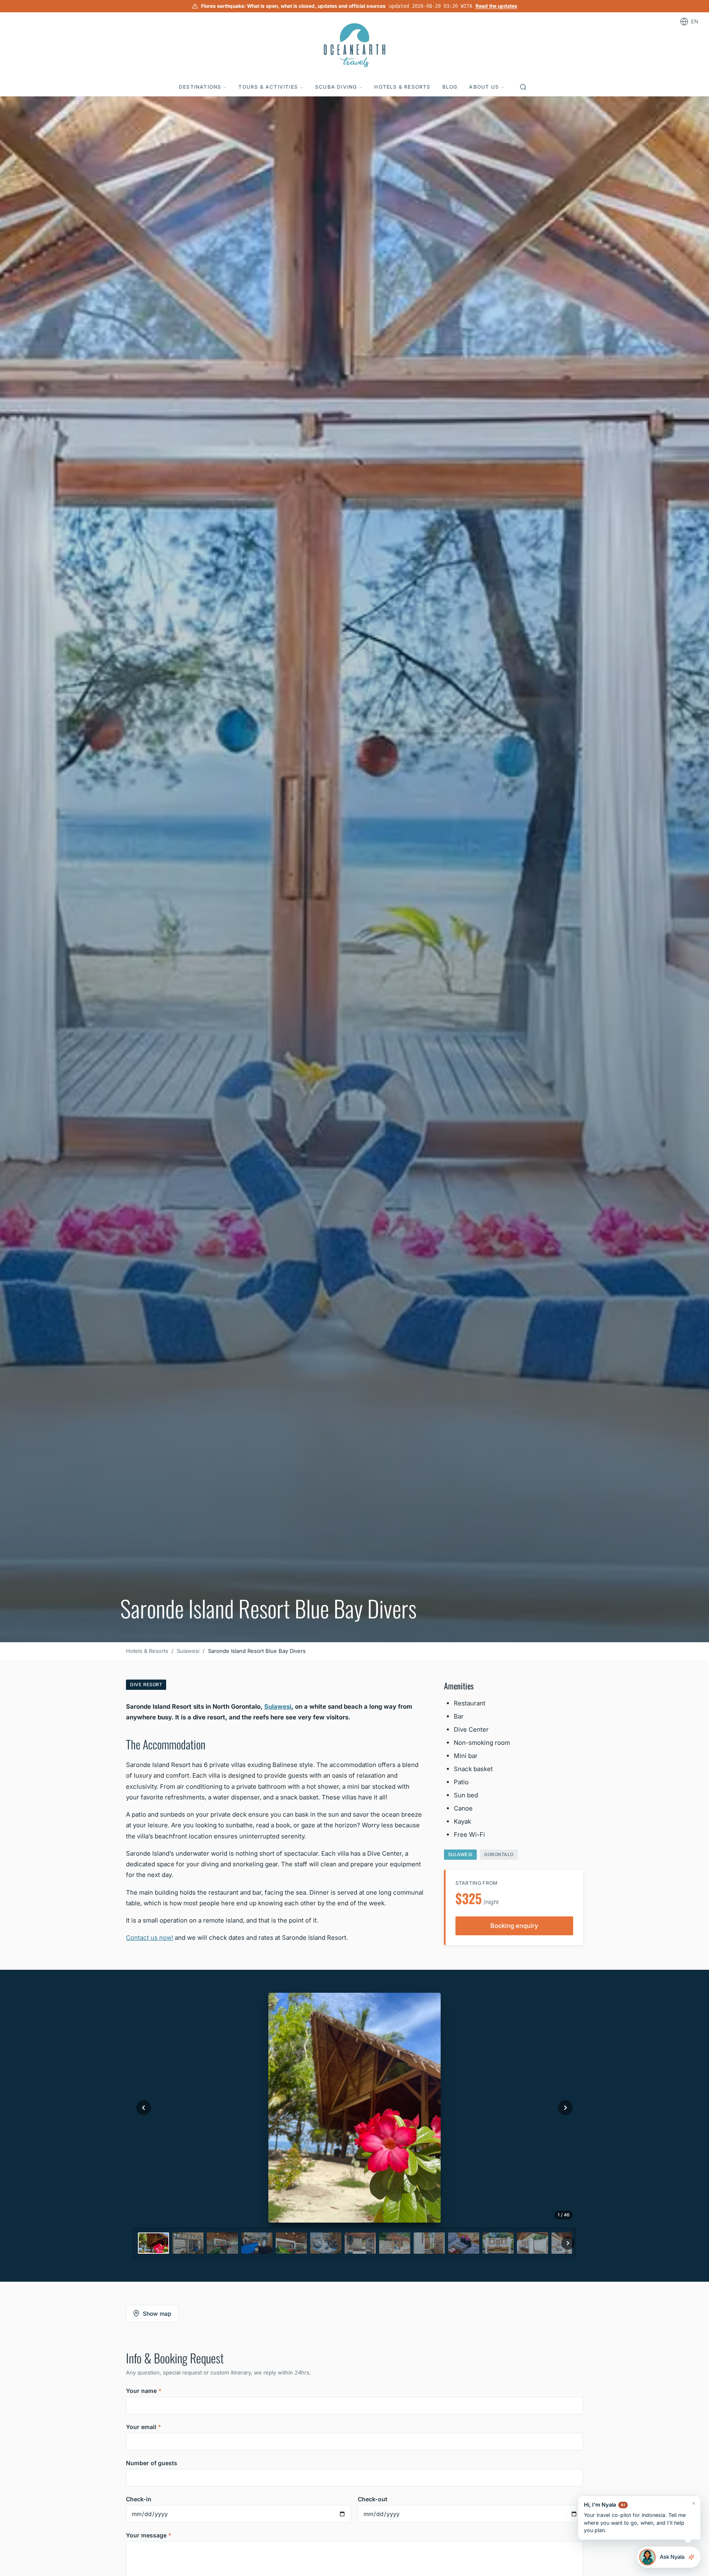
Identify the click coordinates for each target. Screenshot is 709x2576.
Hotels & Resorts (402, 87)
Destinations (200, 87)
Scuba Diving (336, 87)
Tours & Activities (268, 87)
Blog (450, 87)
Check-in (139, 2499)
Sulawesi (188, 1651)
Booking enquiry (514, 1926)
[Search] (523, 87)
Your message (149, 2535)
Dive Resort (146, 1684)
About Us (484, 87)
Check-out (373, 2499)
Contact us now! (150, 1938)
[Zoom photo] (354, 2108)
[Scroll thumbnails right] (568, 2243)
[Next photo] (565, 2108)
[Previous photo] (144, 2108)
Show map (157, 2314)
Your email (144, 2427)
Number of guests (152, 2463)
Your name (144, 2391)
